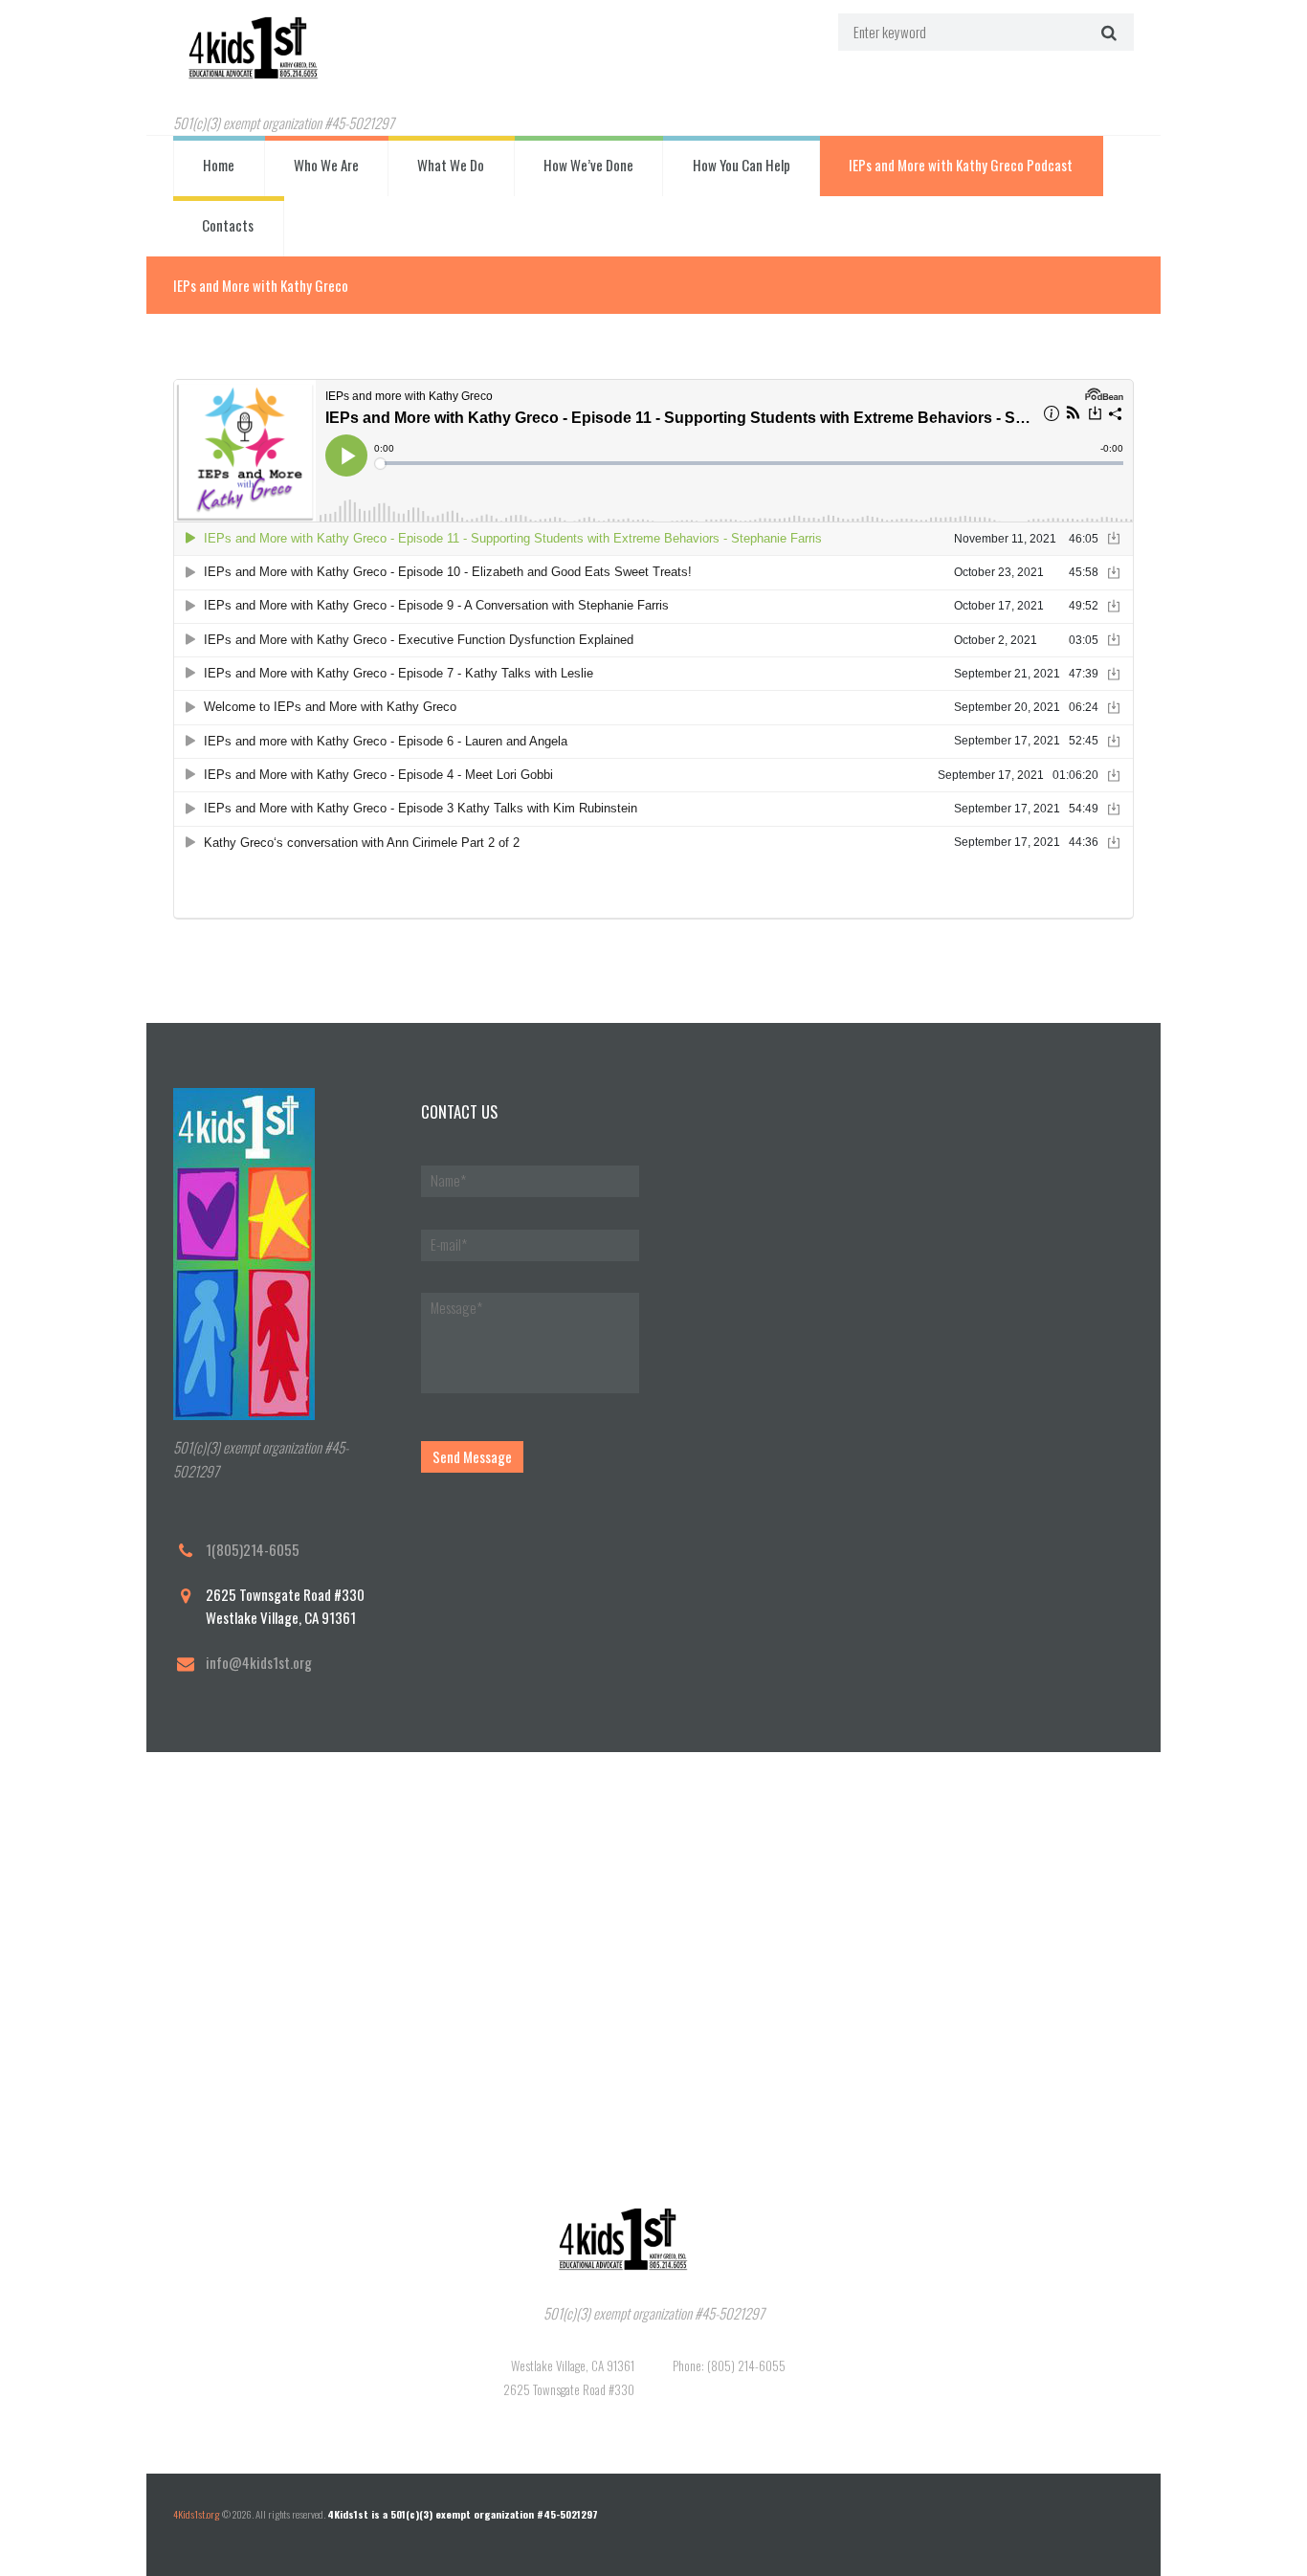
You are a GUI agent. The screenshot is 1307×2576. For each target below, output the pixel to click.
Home (219, 165)
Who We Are (326, 165)
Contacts (228, 225)
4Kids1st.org (197, 2514)
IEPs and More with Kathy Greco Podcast (961, 165)
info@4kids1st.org (259, 1662)
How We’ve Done (588, 165)
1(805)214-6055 (253, 1549)
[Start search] (1107, 31)
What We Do (451, 165)
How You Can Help (742, 165)
